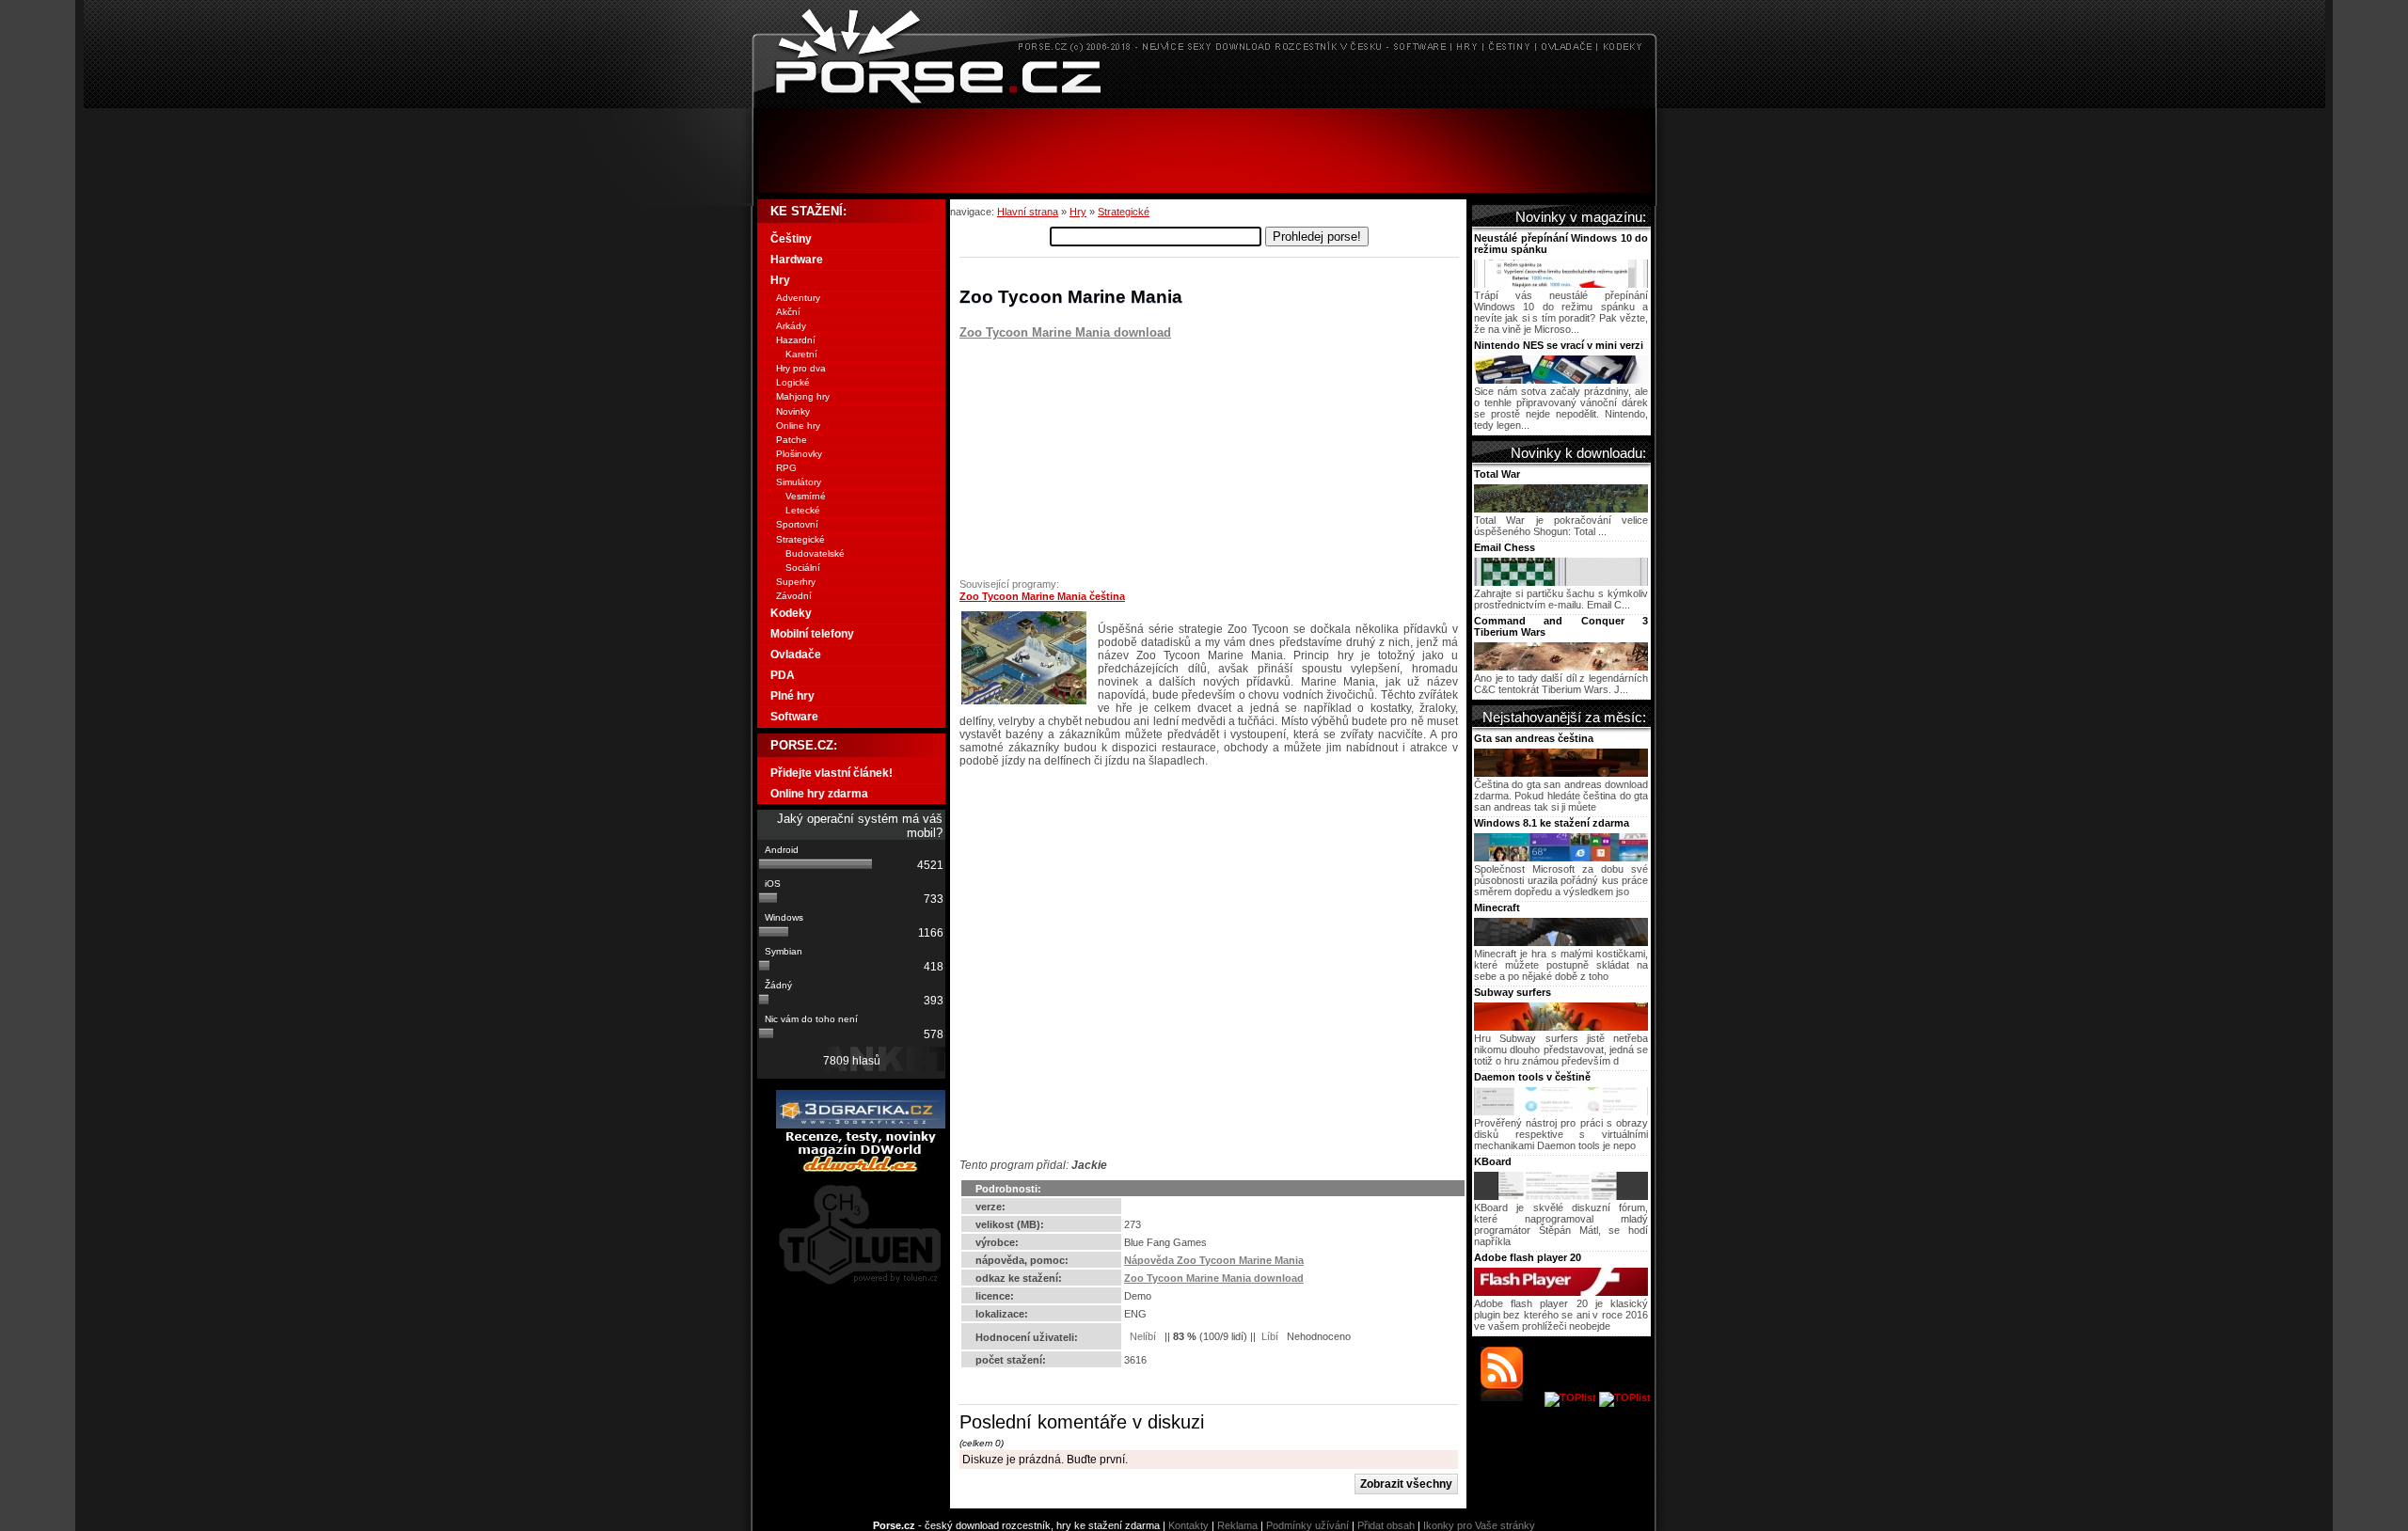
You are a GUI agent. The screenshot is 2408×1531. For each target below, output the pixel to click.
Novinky (793, 411)
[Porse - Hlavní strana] (1204, 103)
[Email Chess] (1561, 582)
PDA (783, 675)
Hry (1078, 212)
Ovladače (796, 655)
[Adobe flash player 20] (1561, 1292)
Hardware (797, 260)
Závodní (794, 596)
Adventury (798, 298)
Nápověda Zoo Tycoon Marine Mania (1214, 1260)
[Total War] (1561, 509)
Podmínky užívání (1307, 1525)
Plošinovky (799, 454)
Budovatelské (815, 553)
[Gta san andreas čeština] (1561, 773)
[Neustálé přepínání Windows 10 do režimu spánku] (1561, 284)
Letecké (803, 510)
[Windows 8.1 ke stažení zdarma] (1561, 858)
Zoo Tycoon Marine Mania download (1065, 332)
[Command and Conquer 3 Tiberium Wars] (1561, 667)
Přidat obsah (1386, 1525)
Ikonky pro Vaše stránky (1479, 1525)
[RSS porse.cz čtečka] (1511, 1397)
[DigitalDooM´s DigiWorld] (861, 1169)
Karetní (801, 354)
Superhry (796, 582)
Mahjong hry (803, 396)
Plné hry (792, 696)
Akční (788, 312)
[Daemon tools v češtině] (1561, 1112)
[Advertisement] (1204, 150)
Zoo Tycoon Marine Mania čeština (1042, 596)
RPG (786, 468)
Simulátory (799, 482)
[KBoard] (1561, 1196)
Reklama (1237, 1525)
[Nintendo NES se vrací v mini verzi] (1561, 380)
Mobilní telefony (812, 634)
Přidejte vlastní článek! (832, 773)
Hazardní (796, 340)
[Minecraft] (1561, 942)
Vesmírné (806, 496)
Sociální (803, 568)
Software (794, 717)
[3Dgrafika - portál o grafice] (861, 1125)
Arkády (791, 326)
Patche (792, 440)
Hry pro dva (801, 368)
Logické (793, 382)
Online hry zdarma (819, 794)
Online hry (798, 426)
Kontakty (1188, 1525)
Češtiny (791, 239)
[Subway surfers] (1561, 1027)
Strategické (1124, 212)
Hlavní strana (1028, 212)
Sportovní (797, 524)
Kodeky (791, 613)
